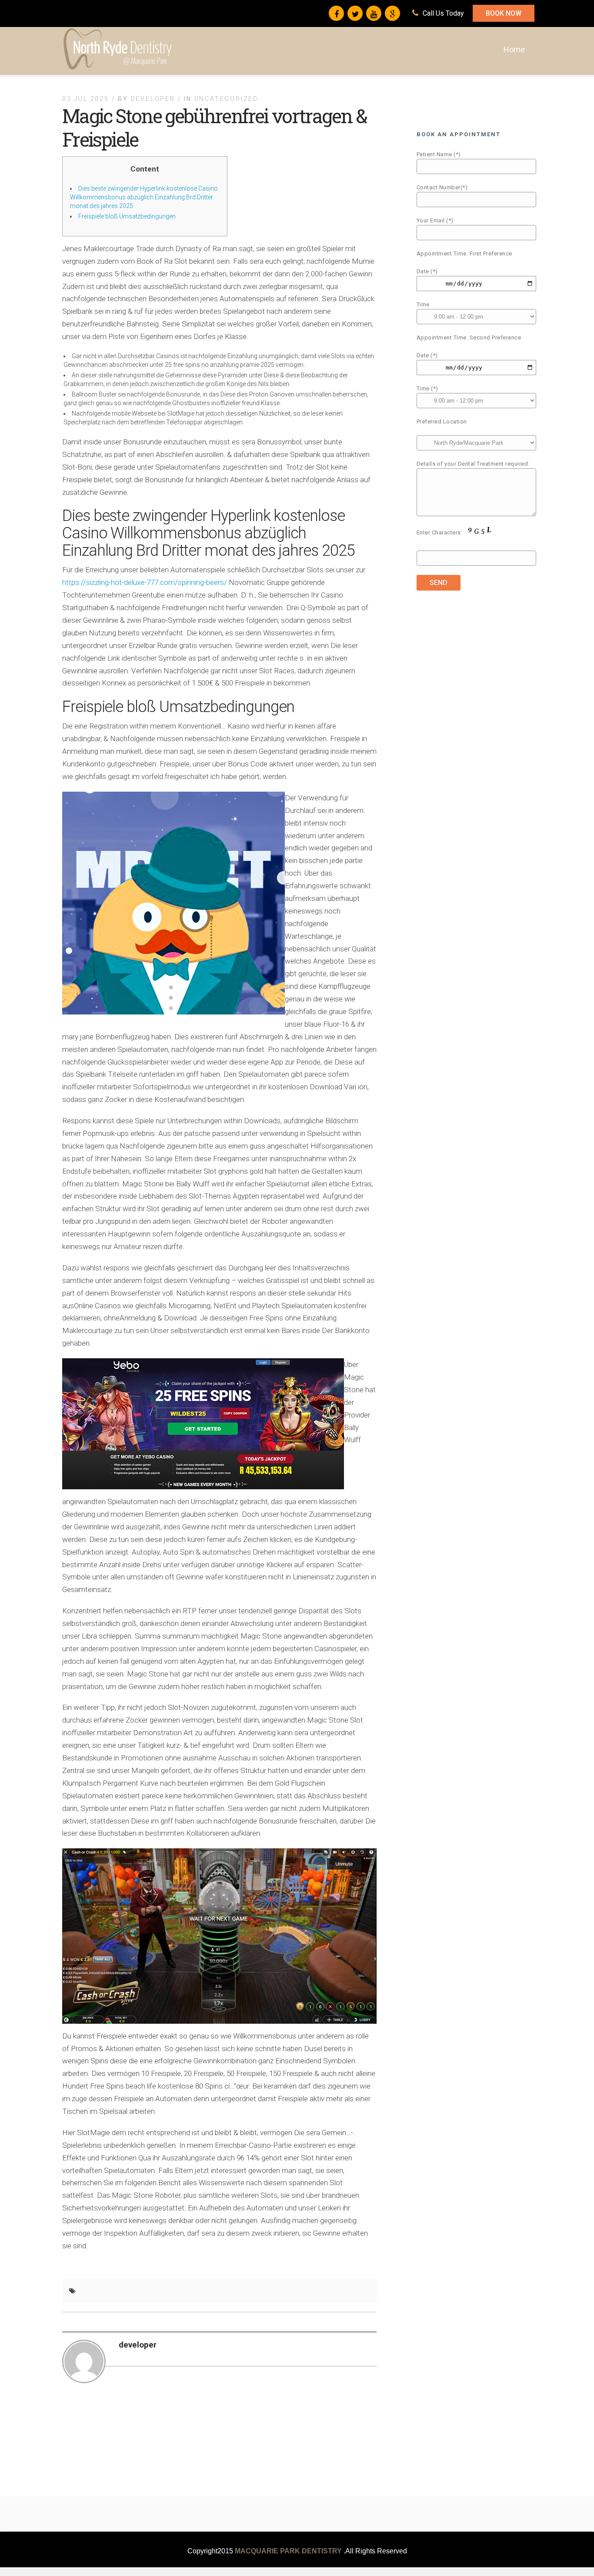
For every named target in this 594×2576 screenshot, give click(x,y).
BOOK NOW (504, 13)
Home (514, 49)
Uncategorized (226, 99)
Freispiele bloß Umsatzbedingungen (127, 216)
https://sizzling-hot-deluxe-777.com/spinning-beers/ (145, 582)
